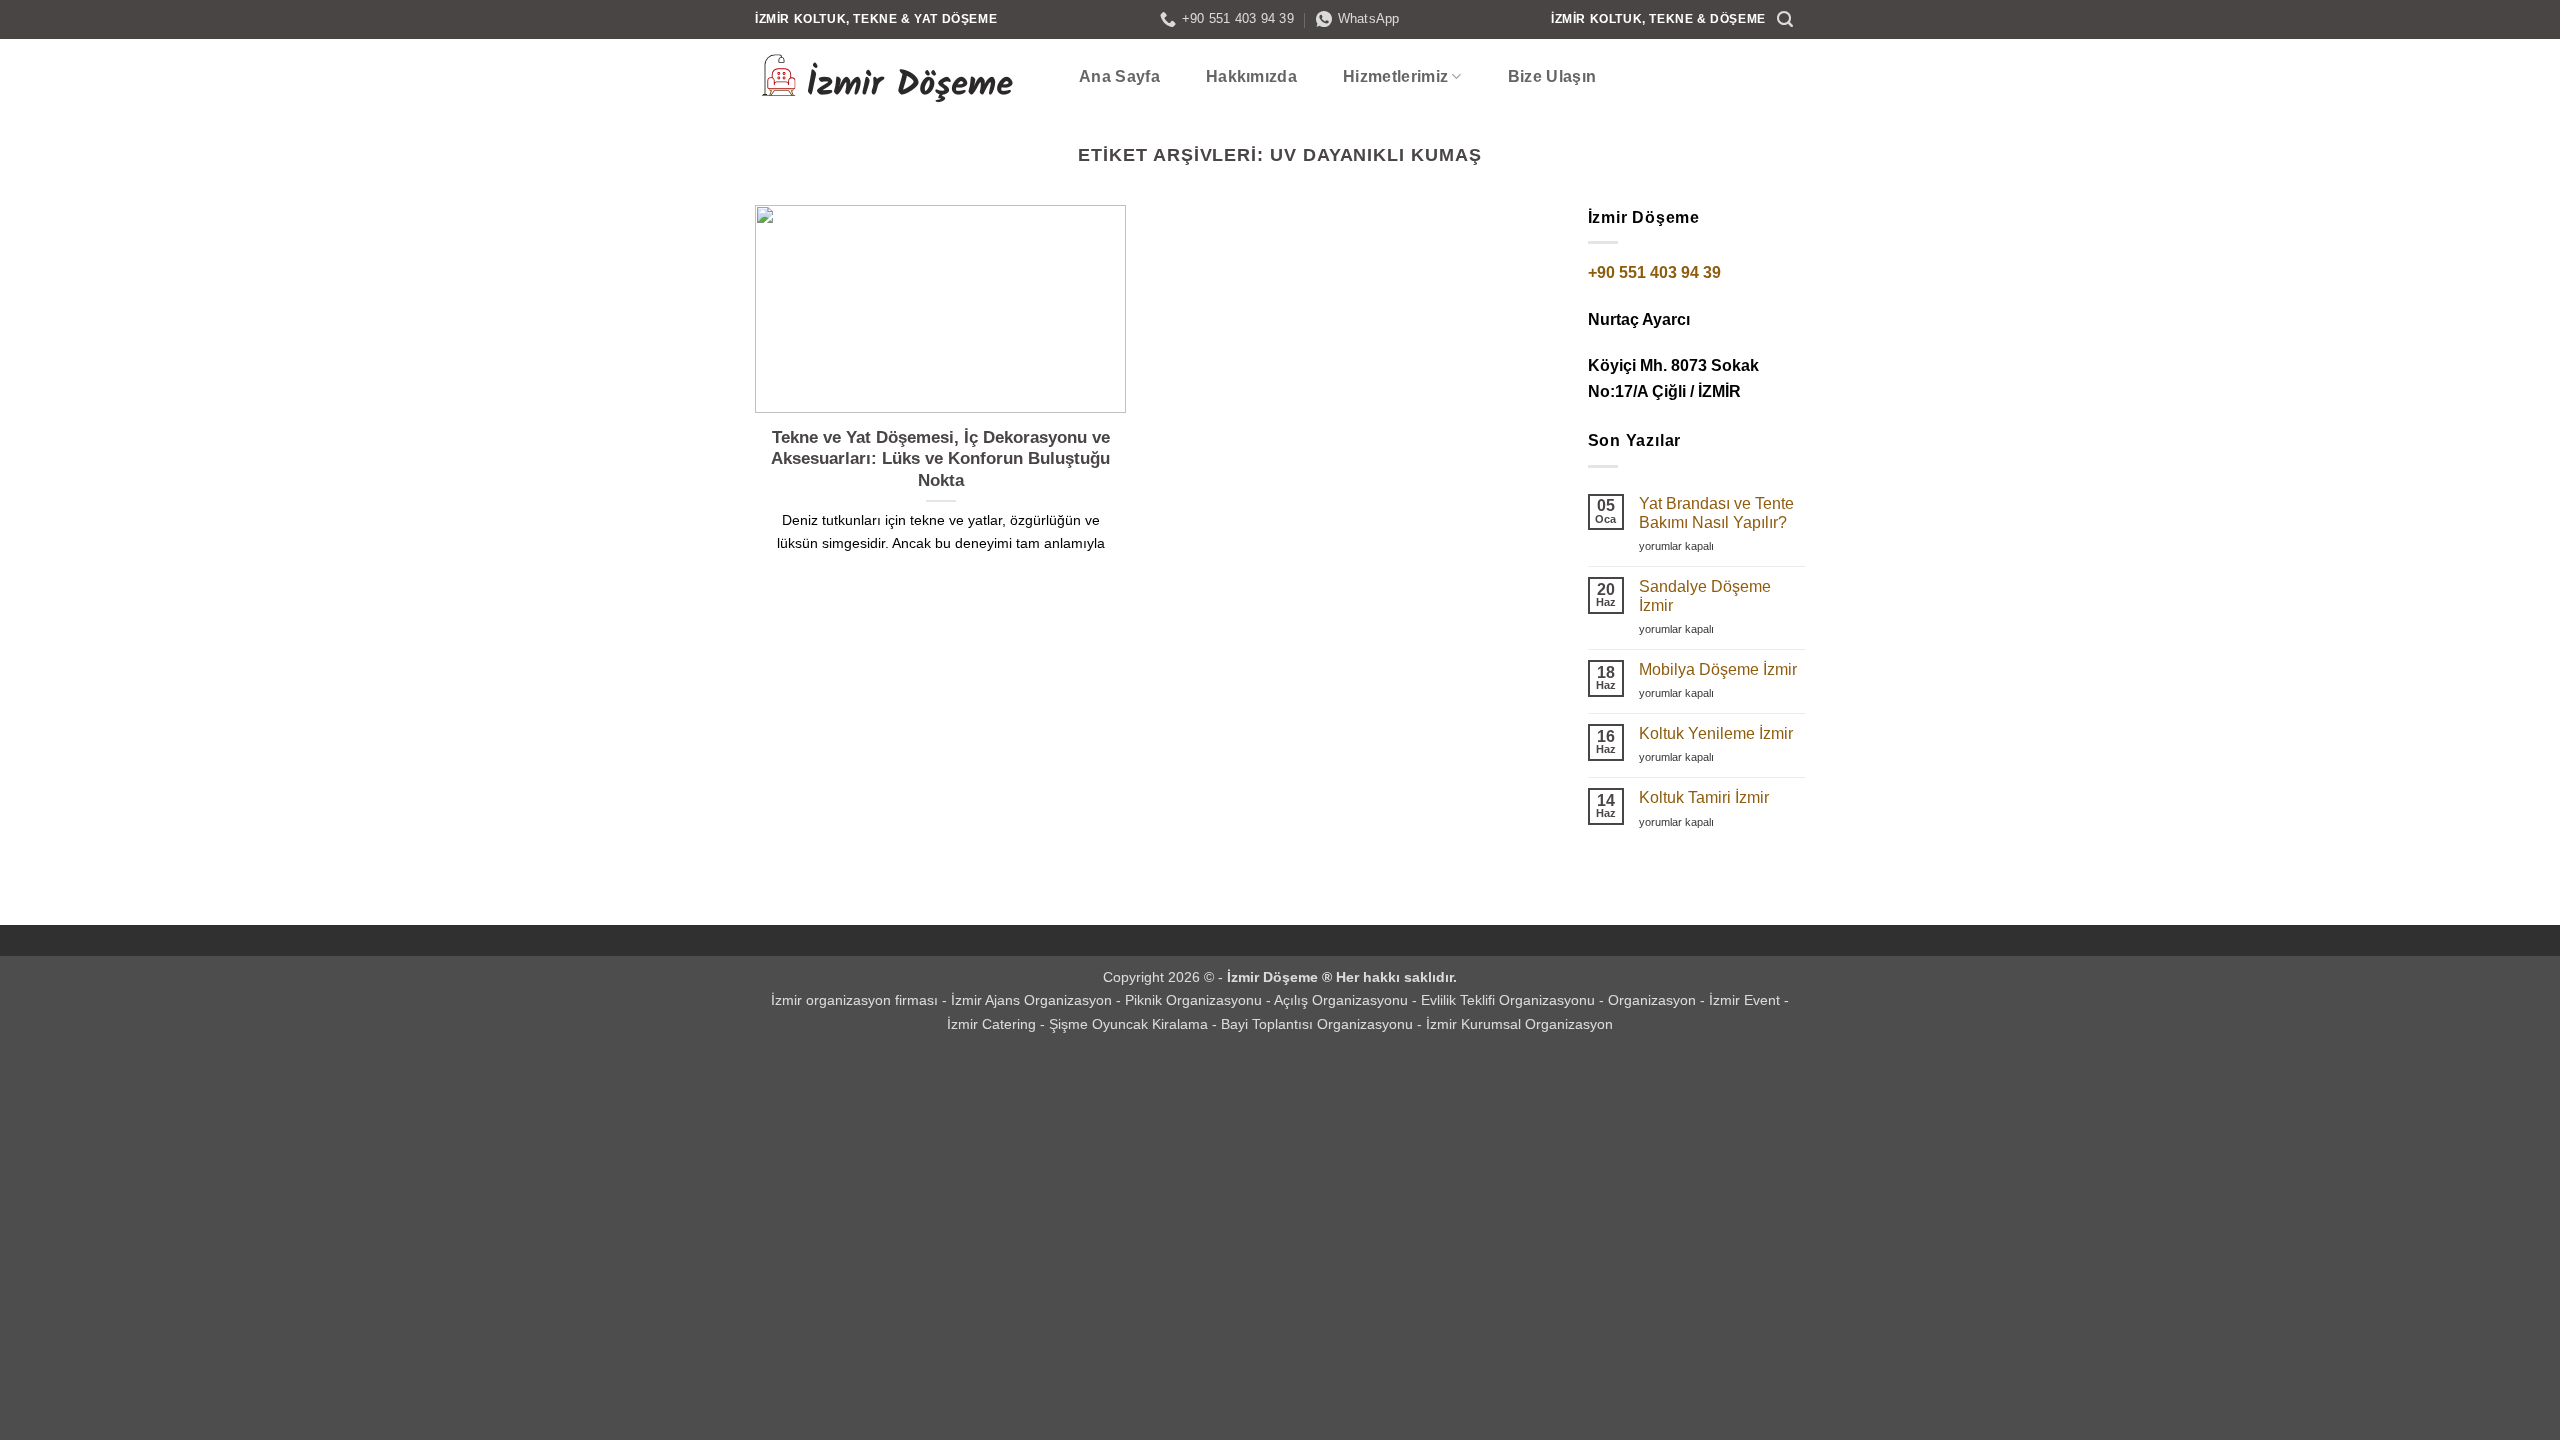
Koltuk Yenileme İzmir (1716, 733)
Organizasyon (1654, 1000)
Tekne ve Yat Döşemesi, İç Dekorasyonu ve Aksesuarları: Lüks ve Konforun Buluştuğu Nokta (940, 459)
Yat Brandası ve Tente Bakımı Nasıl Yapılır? (1716, 513)
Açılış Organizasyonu (1343, 1000)
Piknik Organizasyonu (1195, 1000)
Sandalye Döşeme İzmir (1705, 596)
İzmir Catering (993, 1024)
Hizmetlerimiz (1395, 76)
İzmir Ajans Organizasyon (1033, 1000)
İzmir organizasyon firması (856, 1000)
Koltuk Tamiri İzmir (1704, 797)
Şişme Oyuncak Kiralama (1130, 1024)
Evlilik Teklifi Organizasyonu (1510, 1000)
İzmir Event (1746, 1000)
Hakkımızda (1251, 76)
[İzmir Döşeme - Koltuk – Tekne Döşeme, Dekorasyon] (895, 77)
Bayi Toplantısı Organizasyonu (1319, 1024)
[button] (1785, 19)
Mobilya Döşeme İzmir (1718, 669)
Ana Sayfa (1119, 76)
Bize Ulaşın (1552, 76)
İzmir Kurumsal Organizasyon (1519, 1024)
